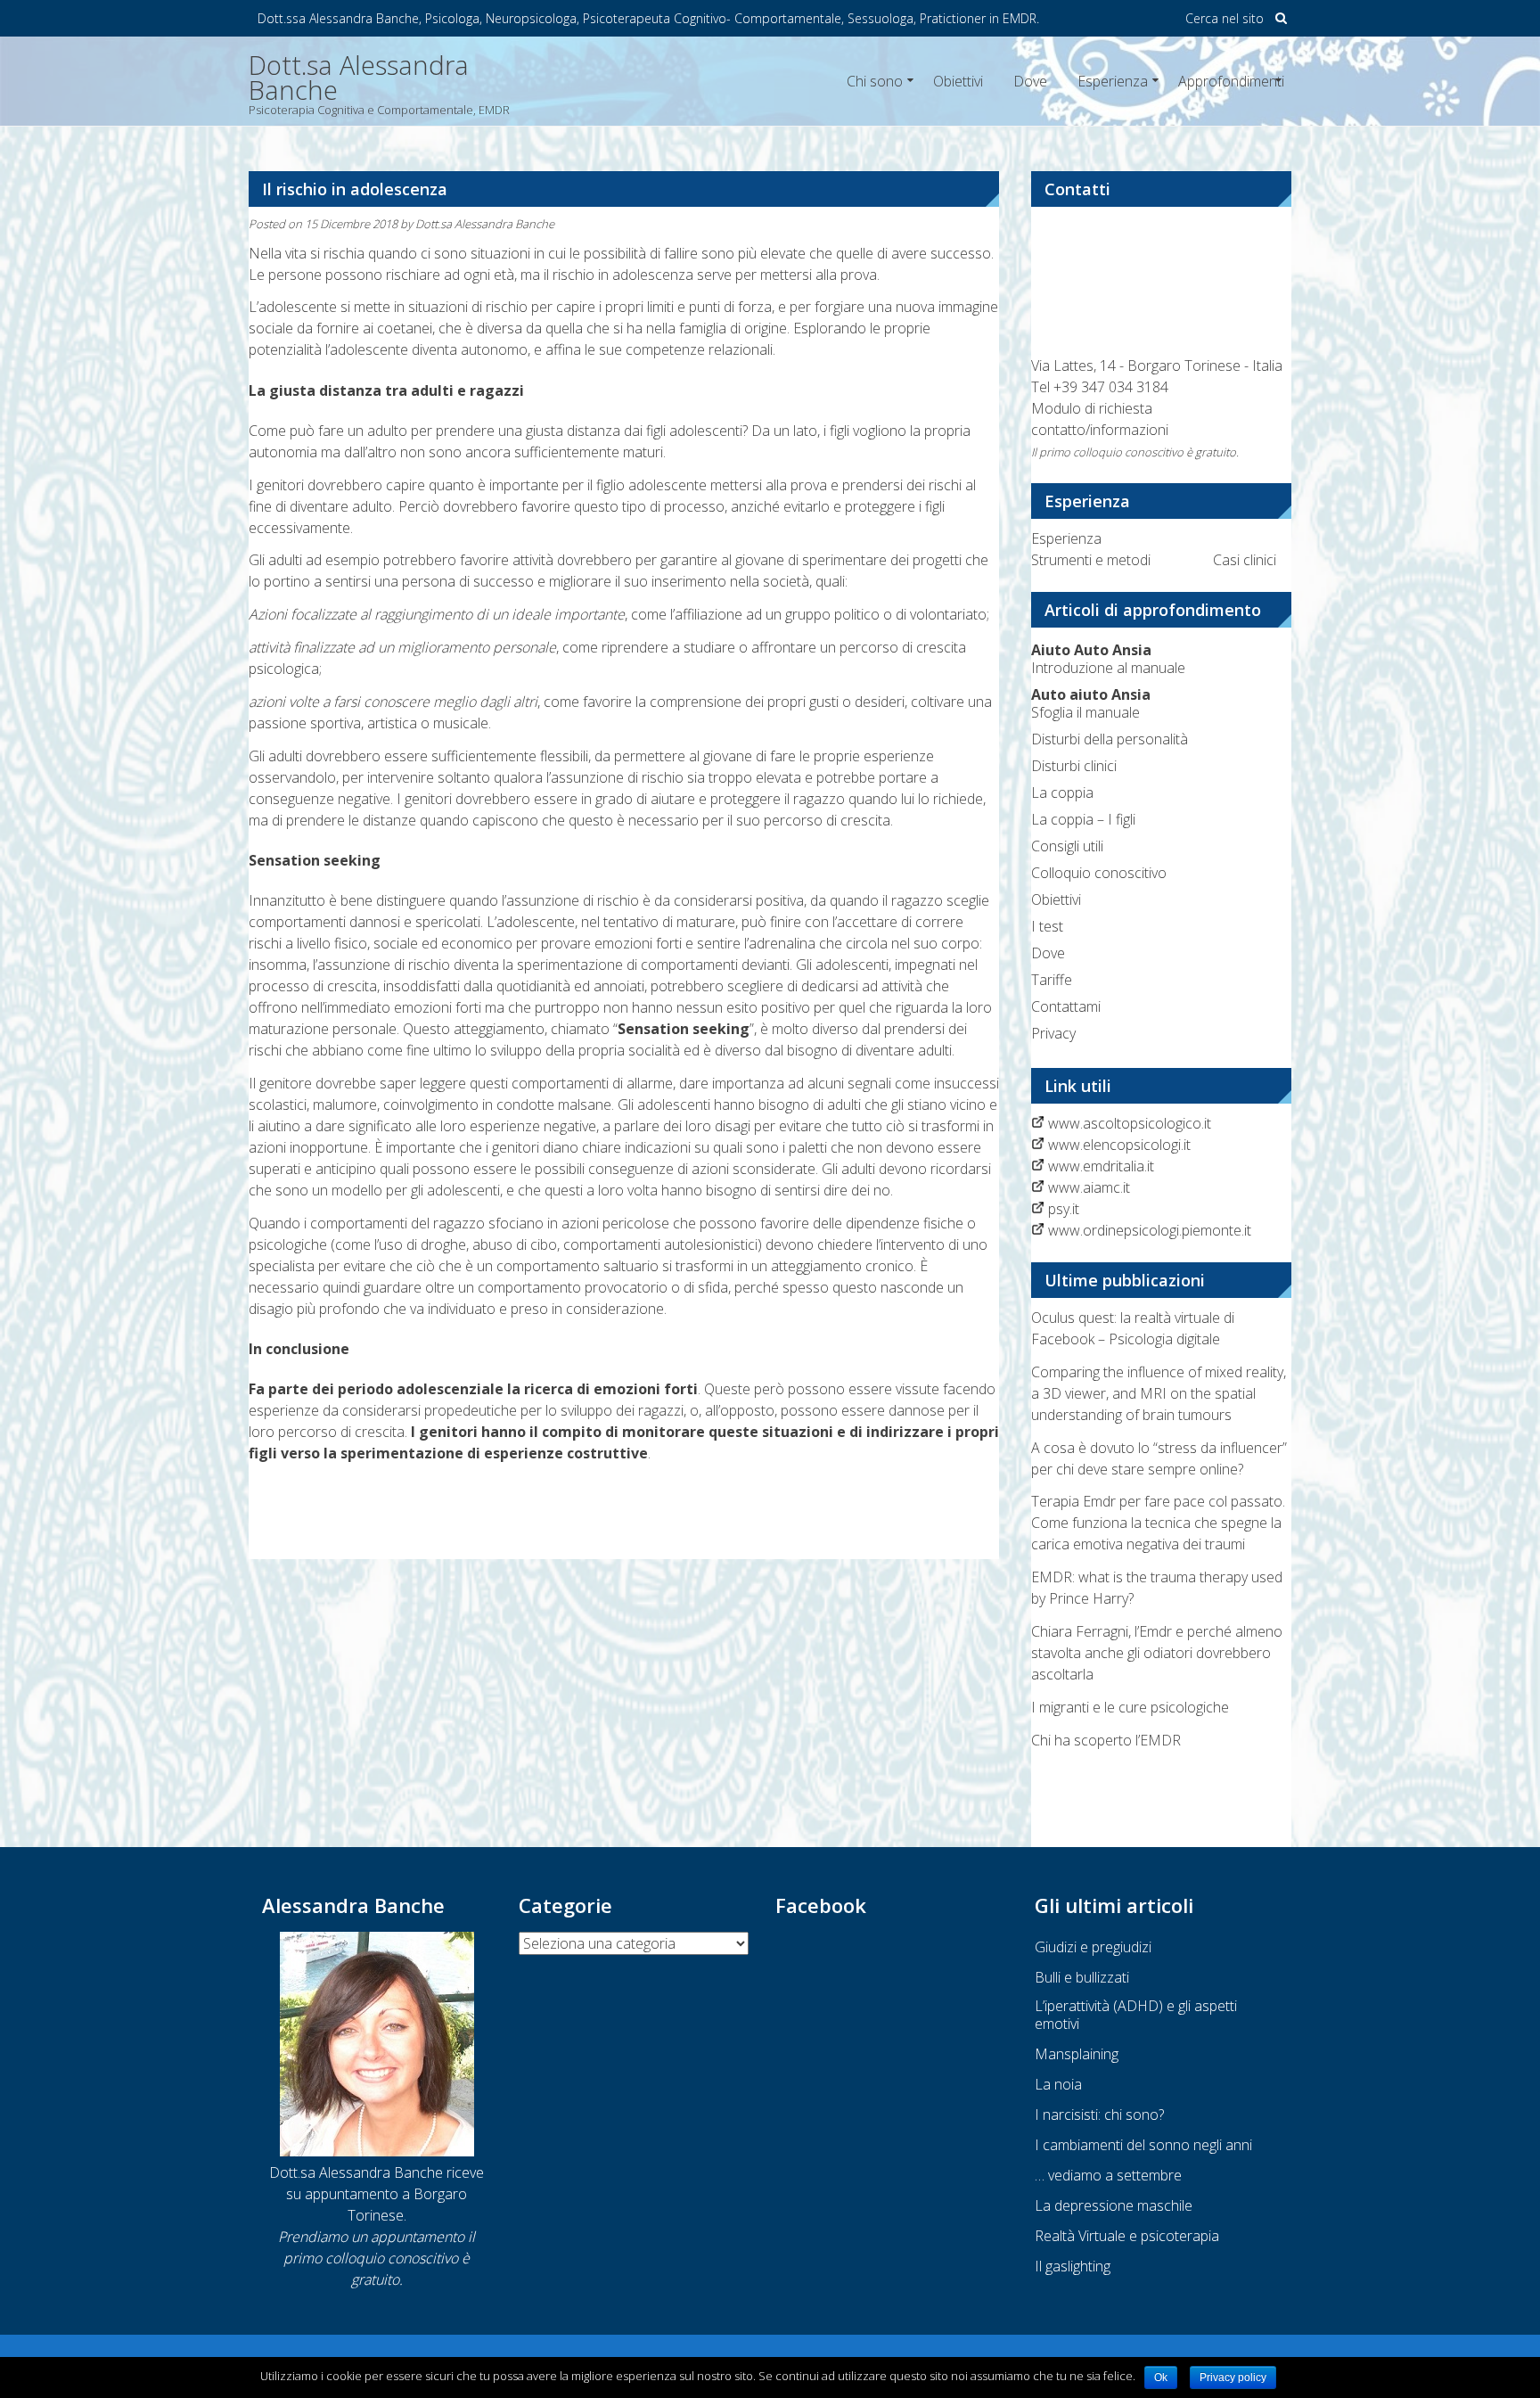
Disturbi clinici (1074, 766)
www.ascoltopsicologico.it (1130, 1123)
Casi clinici (1245, 560)
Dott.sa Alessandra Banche (485, 224)
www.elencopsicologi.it (1119, 1145)
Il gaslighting (1073, 2266)
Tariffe (1052, 980)
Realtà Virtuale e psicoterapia (1127, 2236)
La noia (1058, 2084)
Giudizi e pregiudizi (1093, 1947)
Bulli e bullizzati (1082, 1977)
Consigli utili (1067, 846)
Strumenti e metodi (1091, 560)
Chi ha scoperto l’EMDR (1106, 1740)
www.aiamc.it (1089, 1187)
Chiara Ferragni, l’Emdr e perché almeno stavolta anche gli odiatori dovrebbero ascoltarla (1157, 1653)
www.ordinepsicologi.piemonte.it (1150, 1230)
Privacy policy (1233, 2377)
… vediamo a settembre (1108, 2175)
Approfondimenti (1231, 81)
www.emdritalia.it (1101, 1166)
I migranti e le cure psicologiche (1130, 1707)
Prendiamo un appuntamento (371, 2237)
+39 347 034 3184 (1111, 387)
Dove (1030, 81)
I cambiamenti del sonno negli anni (1143, 2145)
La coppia (1062, 792)
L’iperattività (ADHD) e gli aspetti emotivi (1136, 2015)
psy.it (1064, 1209)
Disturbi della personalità (1110, 739)
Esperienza (1113, 81)
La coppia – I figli (1083, 819)
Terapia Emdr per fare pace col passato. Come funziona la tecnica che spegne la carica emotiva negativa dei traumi (1158, 1523)
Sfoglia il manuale (1091, 703)
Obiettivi (958, 81)
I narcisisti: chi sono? (1099, 2115)
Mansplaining (1077, 2054)
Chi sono (875, 81)
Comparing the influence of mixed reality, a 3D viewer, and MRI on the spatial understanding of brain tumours (1159, 1393)
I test (1047, 926)
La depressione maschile (1114, 2205)
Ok (1161, 2377)
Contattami (1066, 1006)
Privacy (1053, 1033)
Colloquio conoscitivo (1099, 873)
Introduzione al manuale (1108, 659)
